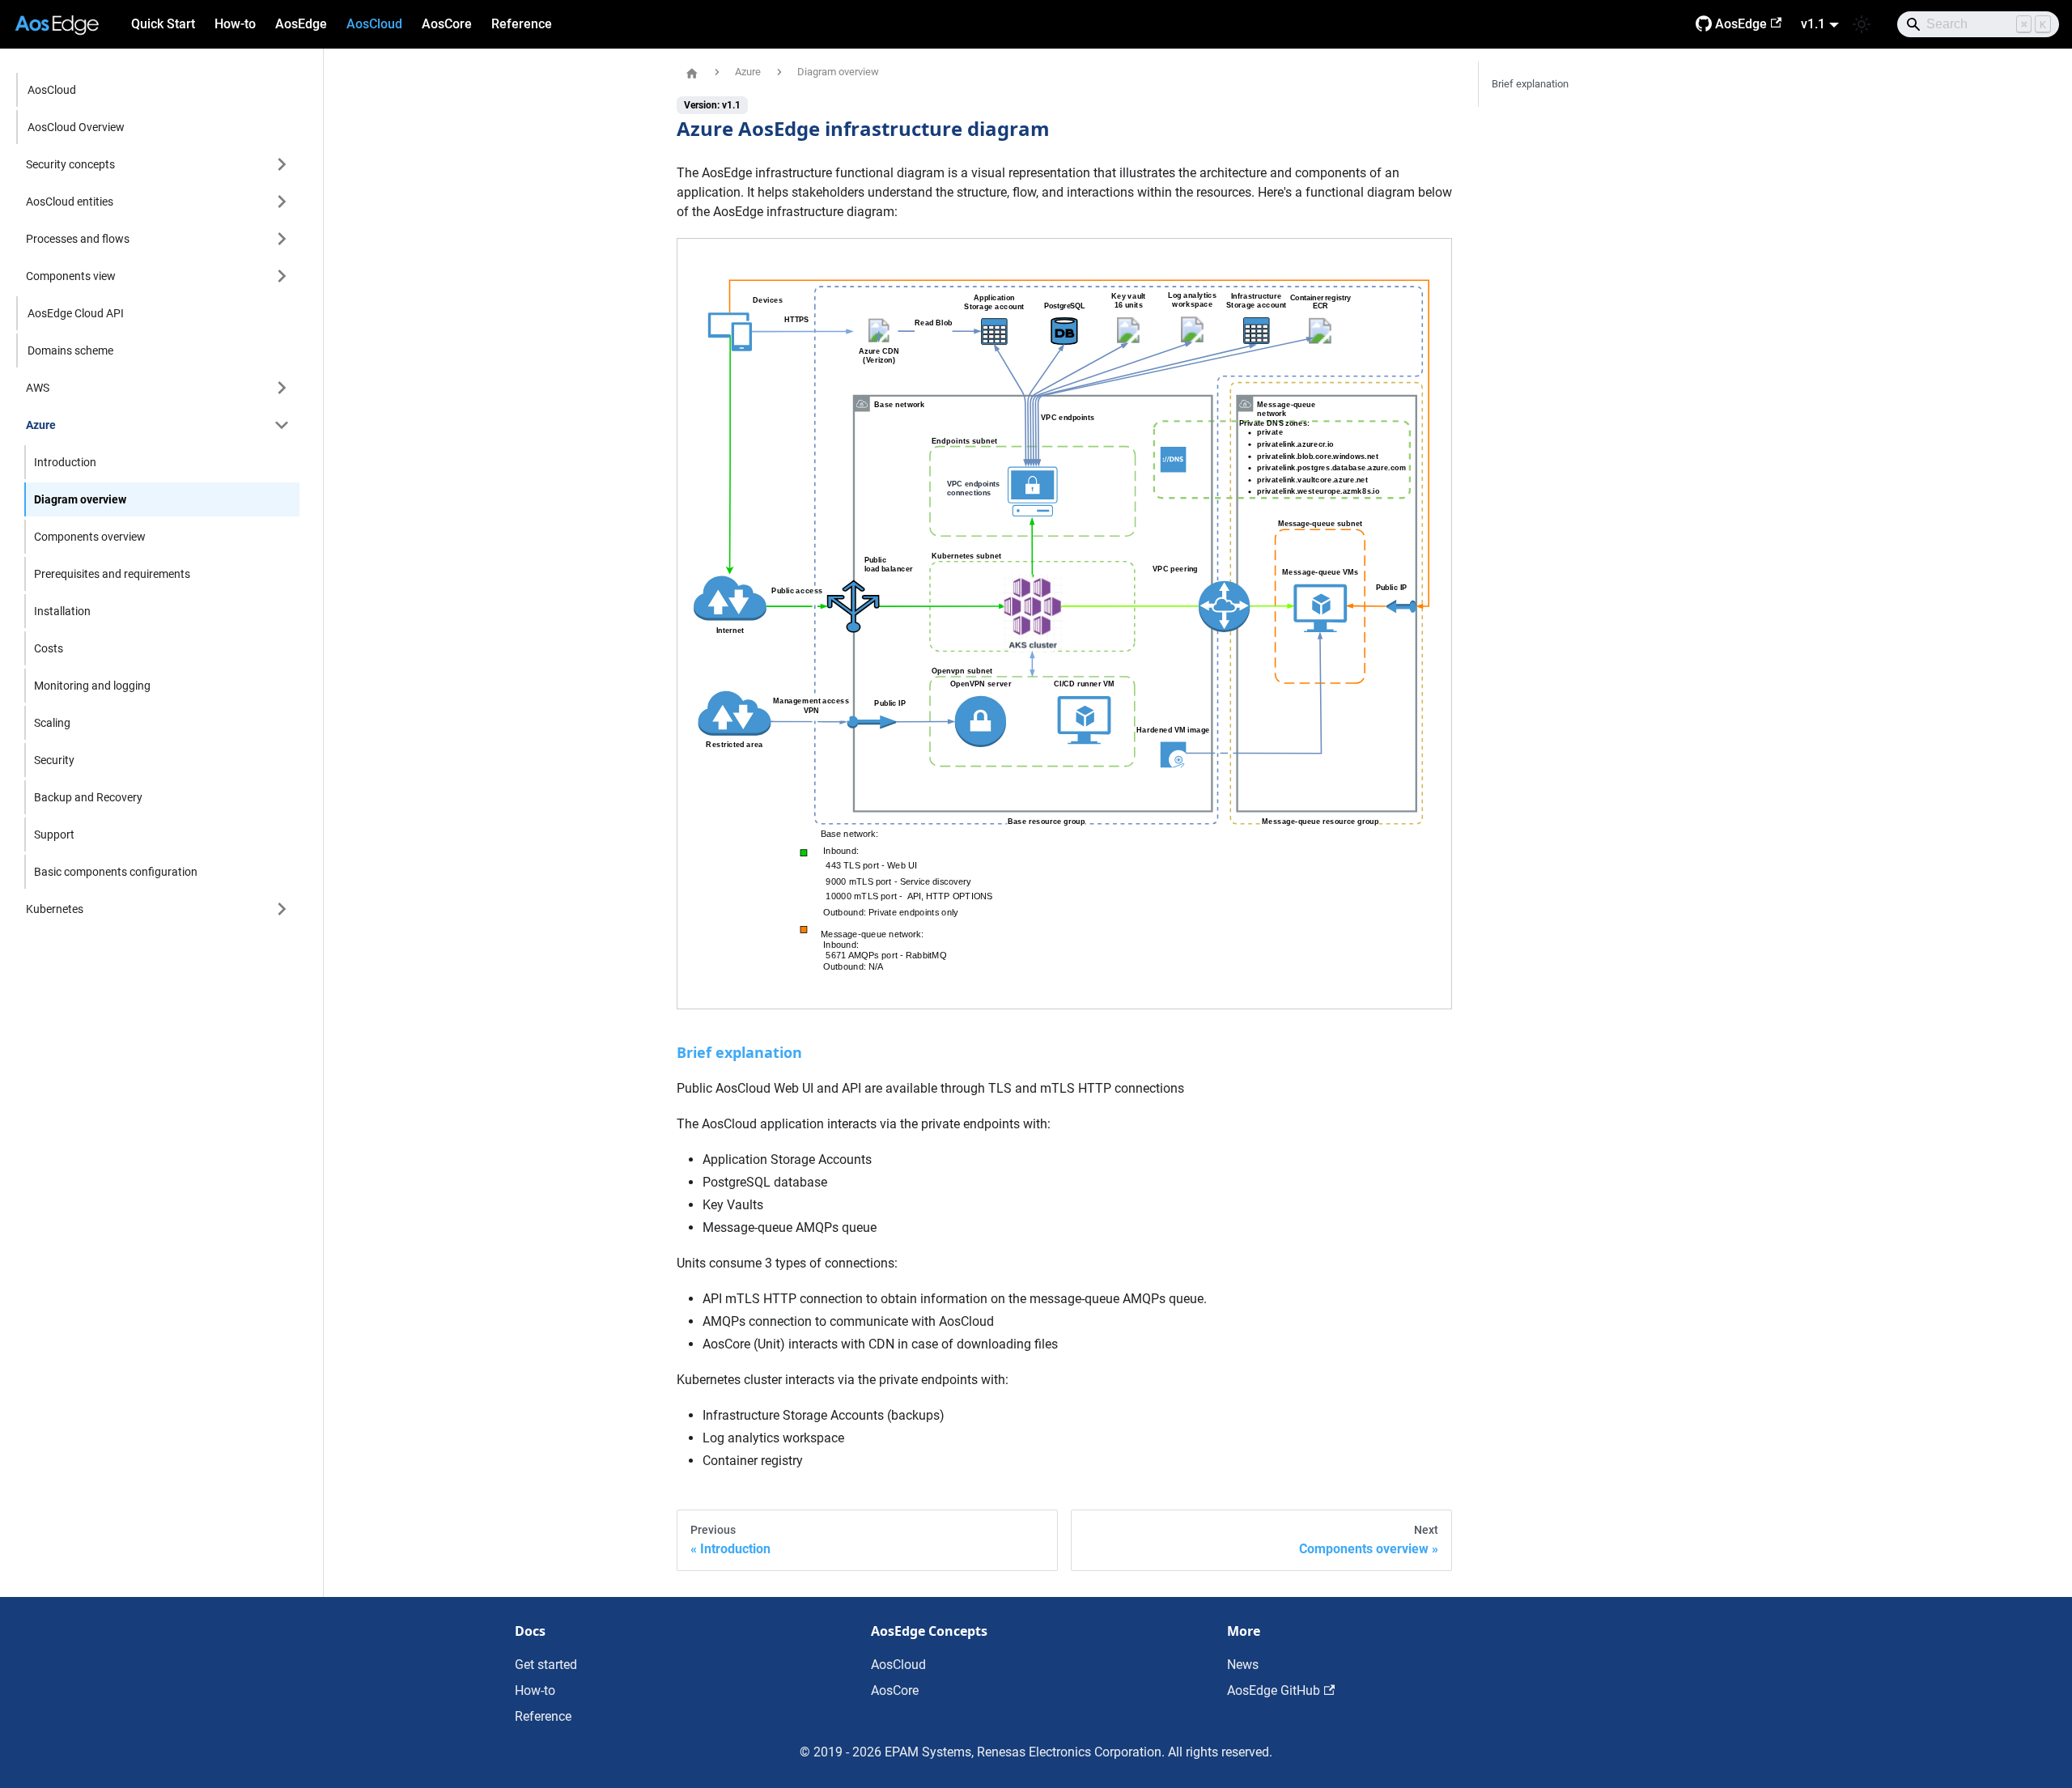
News (1243, 1665)
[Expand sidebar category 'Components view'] (282, 276)
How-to (235, 24)
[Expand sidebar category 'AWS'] (282, 388)
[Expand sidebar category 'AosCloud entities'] (282, 202)
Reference (522, 24)
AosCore (447, 24)
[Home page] (692, 73)
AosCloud (374, 24)
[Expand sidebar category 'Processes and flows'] (282, 239)
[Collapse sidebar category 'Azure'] (282, 425)
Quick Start (163, 24)
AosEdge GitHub (1274, 1690)
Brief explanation (1530, 84)
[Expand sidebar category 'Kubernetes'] (282, 909)
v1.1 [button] (1813, 24)
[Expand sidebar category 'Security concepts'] (282, 164)
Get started (546, 1665)
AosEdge (301, 24)
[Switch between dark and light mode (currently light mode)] (1862, 24)
